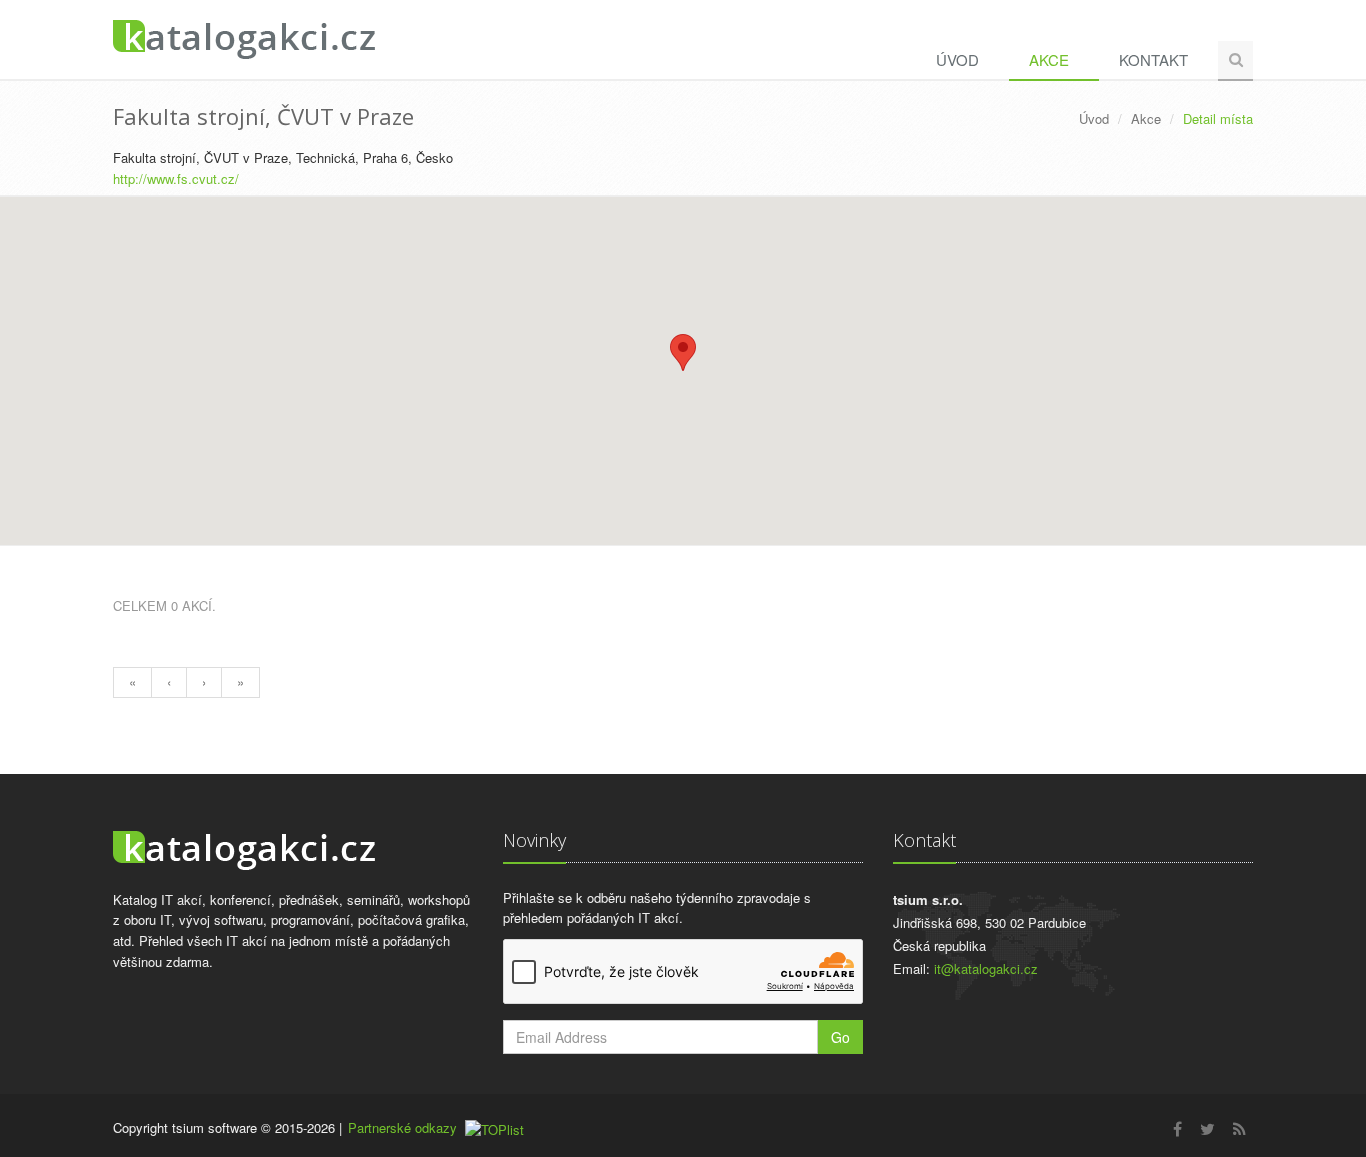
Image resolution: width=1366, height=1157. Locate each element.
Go (840, 1037)
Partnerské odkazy (402, 1127)
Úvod (957, 59)
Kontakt (1153, 59)
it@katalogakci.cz (986, 968)
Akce (1049, 59)
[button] (683, 352)
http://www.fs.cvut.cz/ (176, 178)
